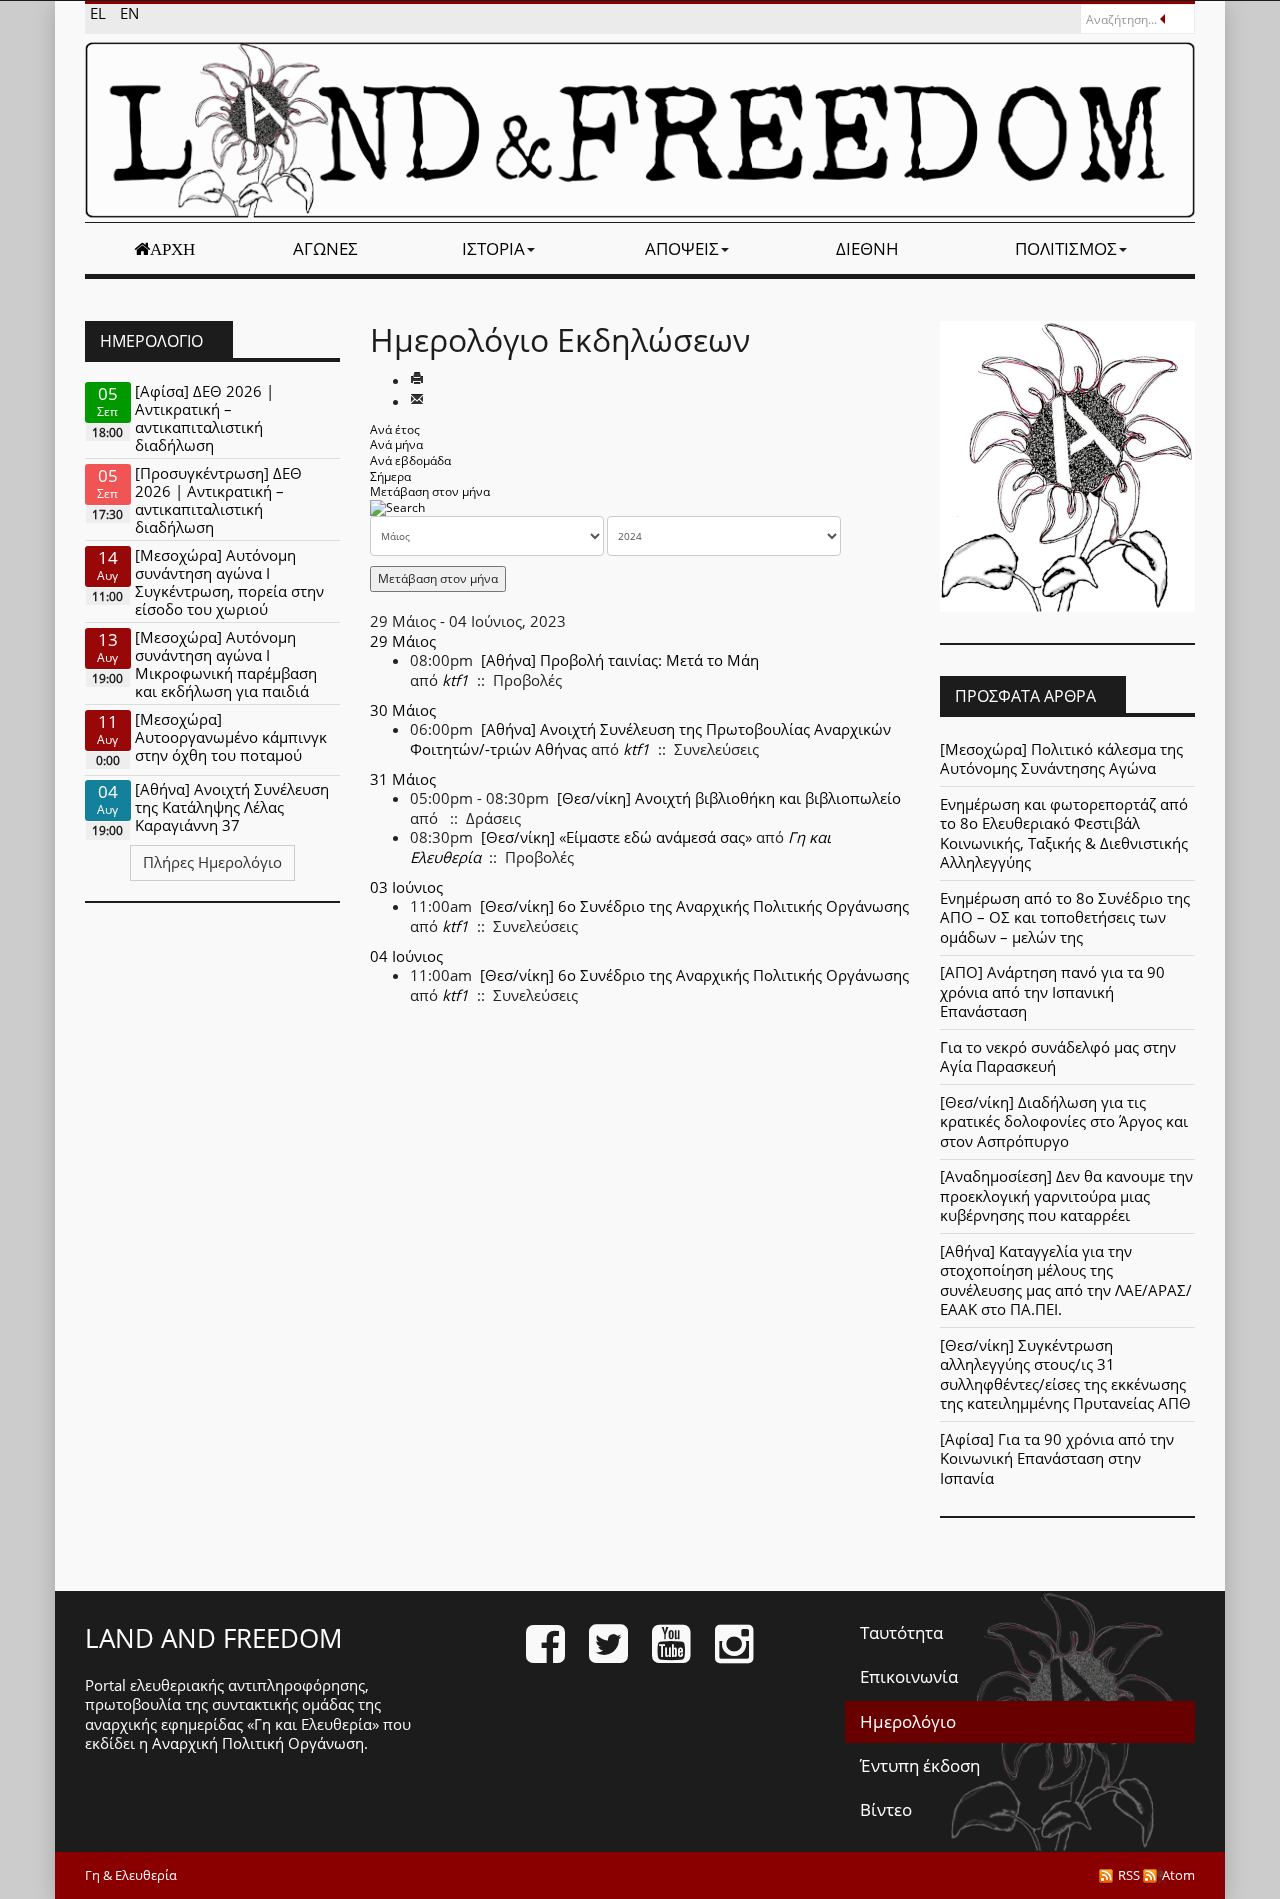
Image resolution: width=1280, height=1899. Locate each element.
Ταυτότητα (901, 1632)
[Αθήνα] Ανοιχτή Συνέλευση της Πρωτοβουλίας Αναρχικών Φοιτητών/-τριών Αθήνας (650, 739)
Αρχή (172, 249)
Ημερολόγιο (908, 1721)
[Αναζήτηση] (397, 507)
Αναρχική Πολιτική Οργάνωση (258, 1743)
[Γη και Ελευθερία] (640, 130)
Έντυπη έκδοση (920, 1765)
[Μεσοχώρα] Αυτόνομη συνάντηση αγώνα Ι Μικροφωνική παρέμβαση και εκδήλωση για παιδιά (226, 664)
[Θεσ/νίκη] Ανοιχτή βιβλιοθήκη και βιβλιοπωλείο (729, 798)
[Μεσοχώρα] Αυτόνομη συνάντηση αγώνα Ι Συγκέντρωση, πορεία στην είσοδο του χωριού (229, 582)
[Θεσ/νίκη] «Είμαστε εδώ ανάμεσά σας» (616, 837)
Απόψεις (682, 248)
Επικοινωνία (909, 1676)
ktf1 (455, 680)
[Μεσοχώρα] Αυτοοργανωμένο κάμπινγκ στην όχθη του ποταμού (231, 737)
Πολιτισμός (1066, 248)
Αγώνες (325, 248)
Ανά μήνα (396, 444)
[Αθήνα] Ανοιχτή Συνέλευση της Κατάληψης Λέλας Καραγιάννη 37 (232, 807)
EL (100, 13)
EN (129, 13)
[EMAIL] (417, 401)
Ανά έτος (395, 429)
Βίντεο (886, 1809)
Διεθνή (867, 248)
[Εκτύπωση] (417, 380)
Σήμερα (390, 476)
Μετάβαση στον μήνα (430, 491)
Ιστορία (493, 248)
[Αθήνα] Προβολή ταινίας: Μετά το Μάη (620, 660)
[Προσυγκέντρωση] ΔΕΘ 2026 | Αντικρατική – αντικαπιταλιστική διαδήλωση (218, 500)
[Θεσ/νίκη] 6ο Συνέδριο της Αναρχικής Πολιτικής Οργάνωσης (694, 906)
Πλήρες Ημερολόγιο (212, 862)
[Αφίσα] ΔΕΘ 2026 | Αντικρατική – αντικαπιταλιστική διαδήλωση (204, 418)
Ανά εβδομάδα (410, 460)
